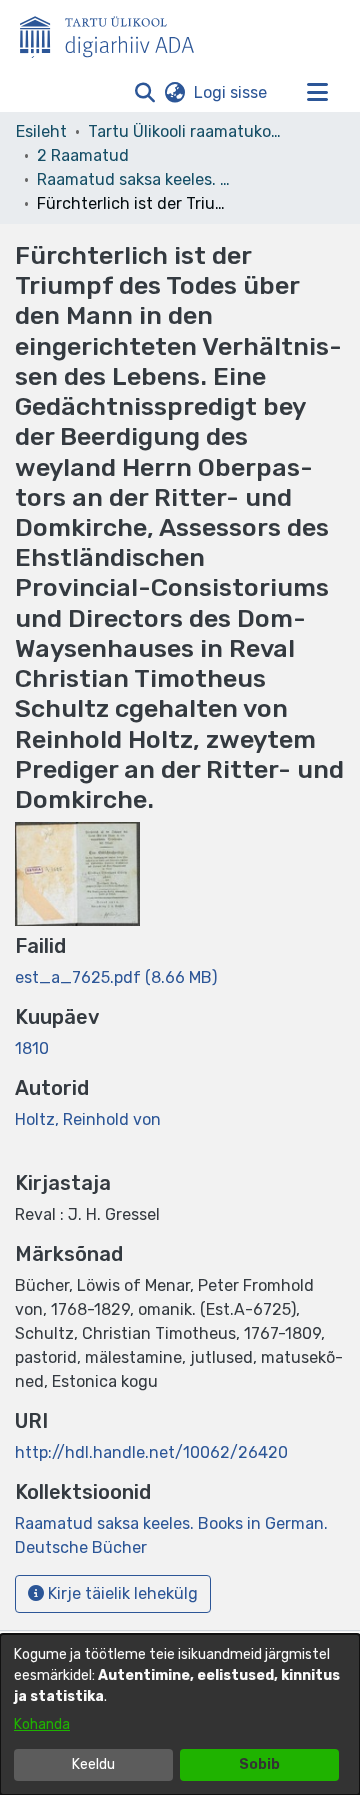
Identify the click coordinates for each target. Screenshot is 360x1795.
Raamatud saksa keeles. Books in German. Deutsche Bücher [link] (137, 179)
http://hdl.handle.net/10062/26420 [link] (151, 1452)
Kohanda (42, 1724)
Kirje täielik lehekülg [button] (121, 1593)
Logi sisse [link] (231, 92)
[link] (116, 977)
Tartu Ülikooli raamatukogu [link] (188, 131)
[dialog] (180, 1714)
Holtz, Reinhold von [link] (88, 1119)
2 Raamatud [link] (83, 155)
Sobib (259, 1764)
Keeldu (93, 1764)
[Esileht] (115, 33)
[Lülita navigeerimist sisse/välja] (317, 93)
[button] (144, 93)
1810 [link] (32, 1048)
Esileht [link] (41, 131)
